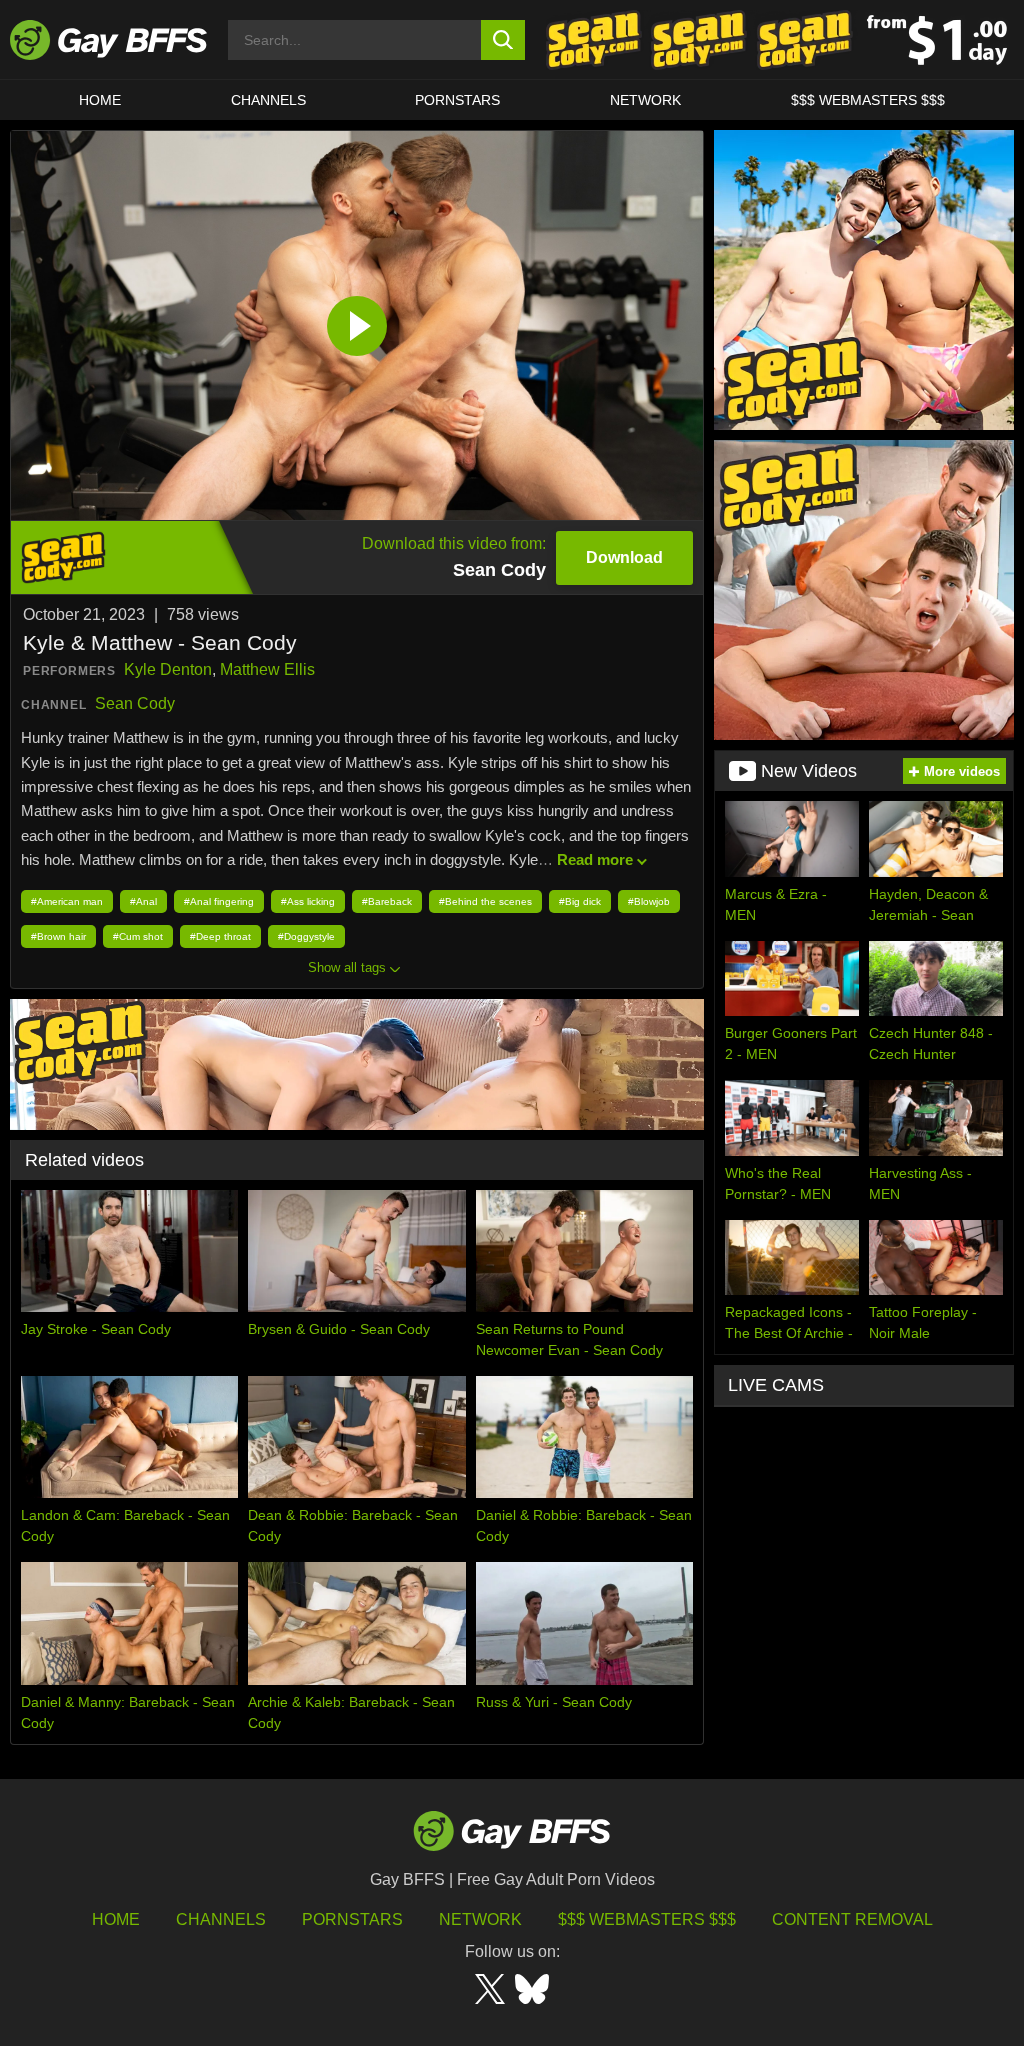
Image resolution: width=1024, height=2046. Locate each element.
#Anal (143, 901)
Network (645, 100)
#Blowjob (649, 901)
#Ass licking (308, 901)
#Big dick (580, 901)
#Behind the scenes (485, 901)
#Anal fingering (219, 901)
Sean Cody (135, 703)
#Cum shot (138, 936)
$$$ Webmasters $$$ (868, 100)
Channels (221, 1919)
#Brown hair (58, 936)
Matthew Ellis (267, 669)
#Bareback (387, 901)
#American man (67, 901)
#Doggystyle (306, 936)
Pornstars (352, 1919)
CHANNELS (268, 100)
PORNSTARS (457, 100)
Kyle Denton (168, 669)
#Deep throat (220, 936)
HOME (100, 100)
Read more (595, 859)
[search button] (503, 40)
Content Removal (852, 1919)
